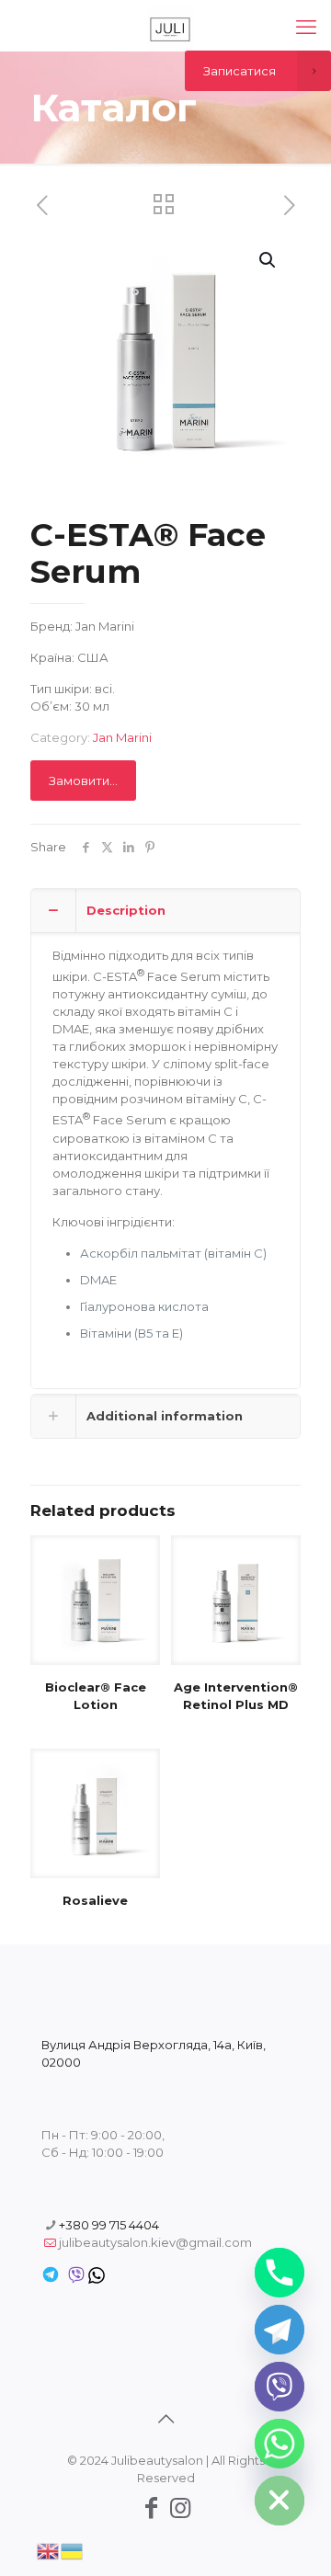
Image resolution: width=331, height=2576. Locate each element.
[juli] (170, 28)
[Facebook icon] (151, 2508)
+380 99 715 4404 (109, 2225)
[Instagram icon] (180, 2508)
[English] (49, 2549)
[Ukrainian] (73, 2549)
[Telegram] (280, 2330)
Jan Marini (122, 737)
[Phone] (280, 2273)
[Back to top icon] (165, 2419)
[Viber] (280, 2387)
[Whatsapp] (280, 2444)
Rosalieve (95, 1900)
